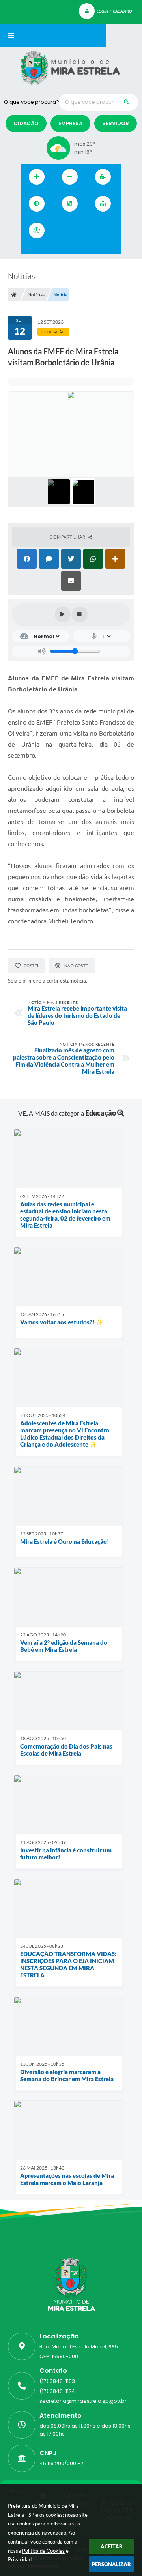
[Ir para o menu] (79, 230)
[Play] (63, 614)
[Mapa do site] (103, 204)
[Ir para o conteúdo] (62, 230)
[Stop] (80, 614)
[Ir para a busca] (97, 230)
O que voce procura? (32, 102)
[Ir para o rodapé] (29, 249)
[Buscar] (126, 102)
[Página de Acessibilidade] (37, 230)
